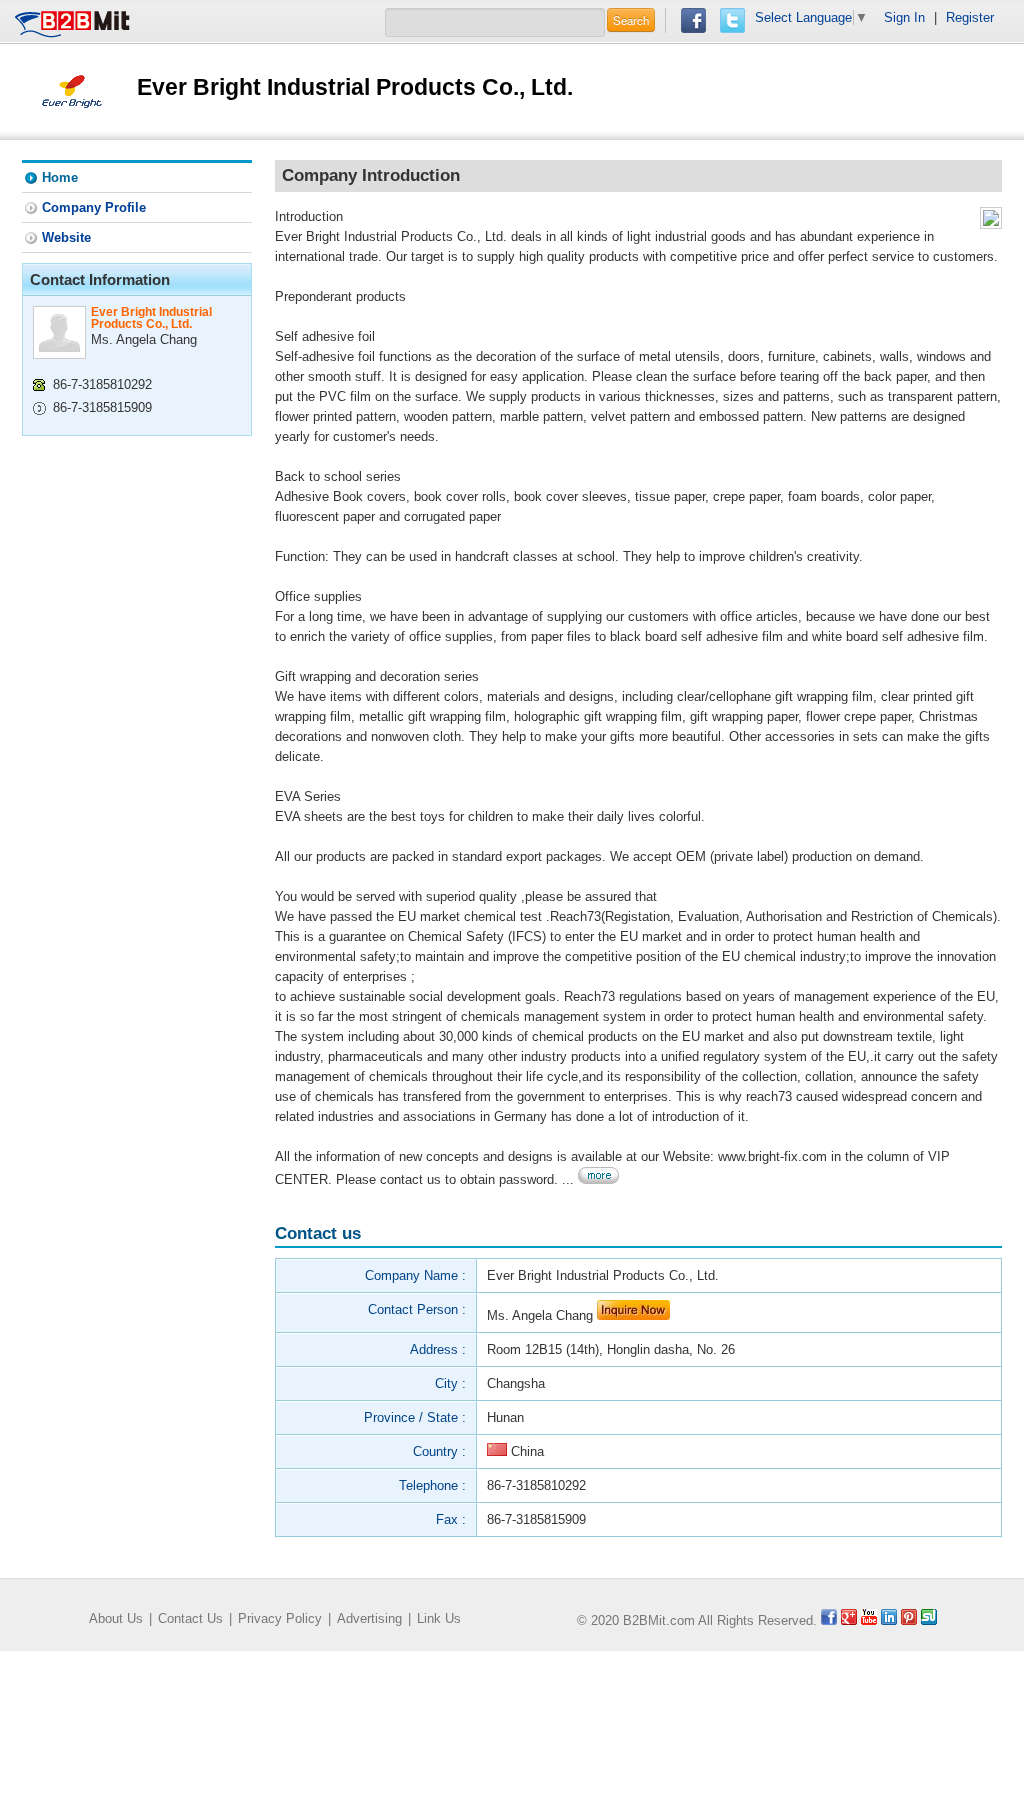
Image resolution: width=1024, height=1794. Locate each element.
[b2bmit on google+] (849, 1620)
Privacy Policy (280, 1618)
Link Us (439, 1618)
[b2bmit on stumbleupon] (929, 1620)
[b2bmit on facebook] (829, 1620)
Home (60, 177)
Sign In (904, 17)
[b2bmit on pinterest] (909, 1620)
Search (631, 20)
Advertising (369, 1618)
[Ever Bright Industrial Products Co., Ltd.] (72, 90)
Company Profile (94, 207)
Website (66, 237)
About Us (116, 1618)
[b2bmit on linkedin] (889, 1620)
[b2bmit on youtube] (869, 1620)
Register (970, 17)
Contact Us (190, 1618)
